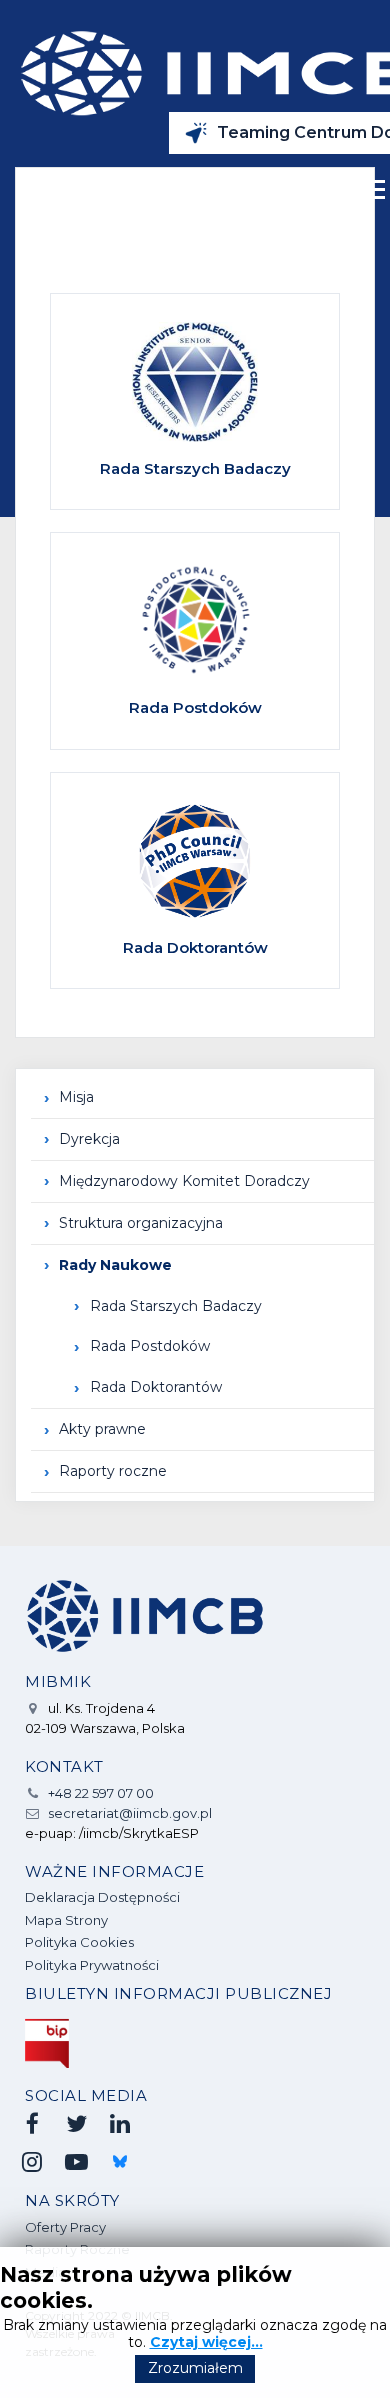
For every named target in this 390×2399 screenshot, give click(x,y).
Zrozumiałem (195, 2368)
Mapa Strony (66, 1920)
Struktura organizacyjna (141, 1223)
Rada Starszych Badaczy (176, 1306)
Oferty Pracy (65, 2227)
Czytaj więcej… (206, 2342)
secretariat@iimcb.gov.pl (130, 1813)
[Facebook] (32, 2123)
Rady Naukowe (115, 1265)
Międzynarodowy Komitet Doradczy (184, 1181)
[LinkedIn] (120, 2123)
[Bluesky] (120, 2161)
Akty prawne (102, 1429)
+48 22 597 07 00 (101, 1793)
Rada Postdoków (150, 1346)
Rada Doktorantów (156, 1387)
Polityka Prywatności (92, 1965)
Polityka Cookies (79, 1942)
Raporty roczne (113, 1471)
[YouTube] (76, 2161)
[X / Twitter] (76, 2123)
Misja (76, 1097)
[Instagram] (32, 2161)
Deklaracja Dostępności (102, 1897)
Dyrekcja (89, 1139)
